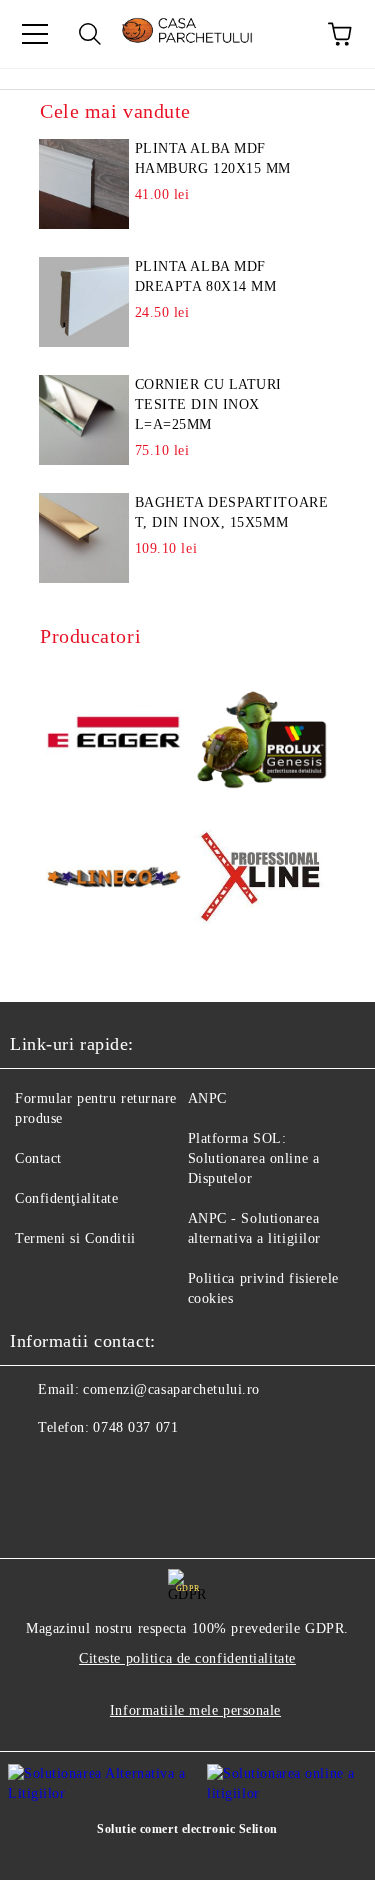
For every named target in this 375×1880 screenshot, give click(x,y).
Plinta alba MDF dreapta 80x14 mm (206, 276)
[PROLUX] (262, 735)
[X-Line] (262, 880)
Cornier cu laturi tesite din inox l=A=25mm (209, 404)
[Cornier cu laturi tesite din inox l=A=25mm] (84, 420)
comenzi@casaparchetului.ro (171, 1389)
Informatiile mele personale (195, 1710)
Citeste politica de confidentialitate (187, 1658)
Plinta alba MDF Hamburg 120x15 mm (213, 158)
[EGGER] (114, 735)
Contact (38, 1158)
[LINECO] (114, 880)
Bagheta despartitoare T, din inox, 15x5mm (232, 512)
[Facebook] (36, 1468)
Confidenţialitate (67, 1198)
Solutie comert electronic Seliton (187, 1829)
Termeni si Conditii (75, 1238)
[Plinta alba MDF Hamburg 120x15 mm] (84, 184)
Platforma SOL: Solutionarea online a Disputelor (254, 1158)
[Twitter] (80, 1468)
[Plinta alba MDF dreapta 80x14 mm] (84, 302)
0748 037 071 (135, 1427)
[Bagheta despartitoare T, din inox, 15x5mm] (84, 538)
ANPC (207, 1098)
